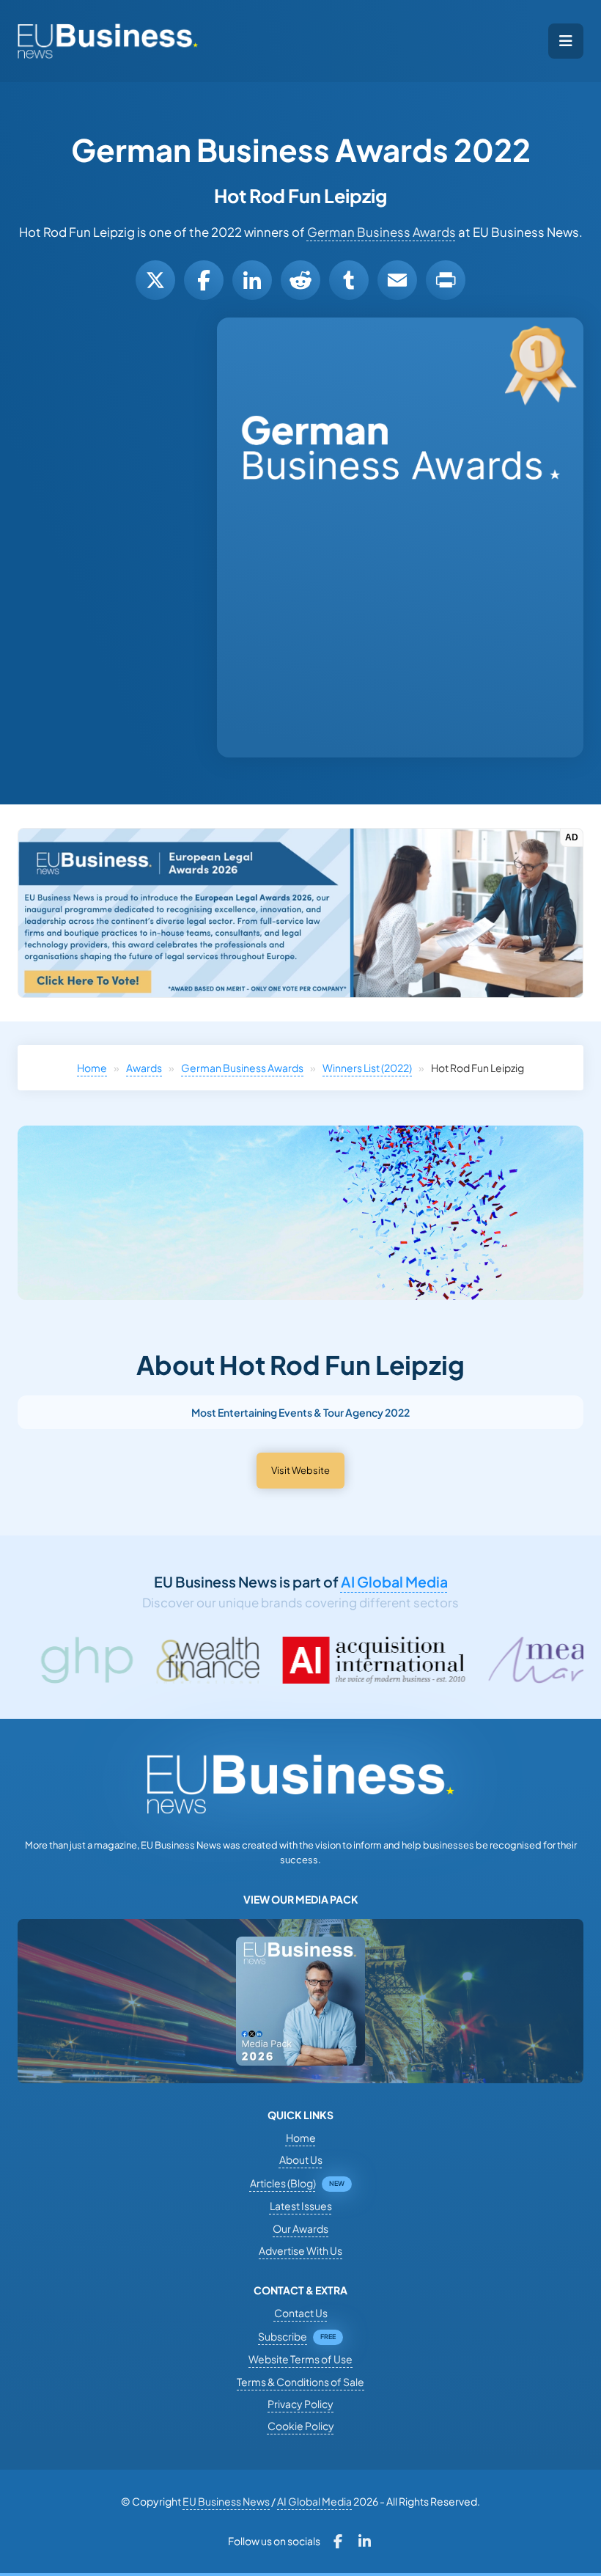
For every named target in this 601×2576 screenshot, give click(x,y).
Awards (144, 1068)
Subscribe (283, 2336)
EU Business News (226, 2501)
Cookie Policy (301, 2426)
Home (92, 1068)
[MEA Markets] (463, 1660)
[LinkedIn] (252, 280)
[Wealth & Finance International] (81, 1660)
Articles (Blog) (283, 2183)
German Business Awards (381, 232)
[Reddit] (300, 280)
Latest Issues (301, 2206)
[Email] (397, 280)
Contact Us (301, 2313)
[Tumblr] (349, 280)
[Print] (446, 280)
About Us (301, 2159)
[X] (155, 280)
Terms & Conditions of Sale (300, 2382)
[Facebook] (204, 280)
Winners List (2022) (367, 1068)
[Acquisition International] (248, 1660)
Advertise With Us (300, 2250)
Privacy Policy (300, 2404)
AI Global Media (394, 1582)
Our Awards (300, 2228)
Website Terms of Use (300, 2359)
